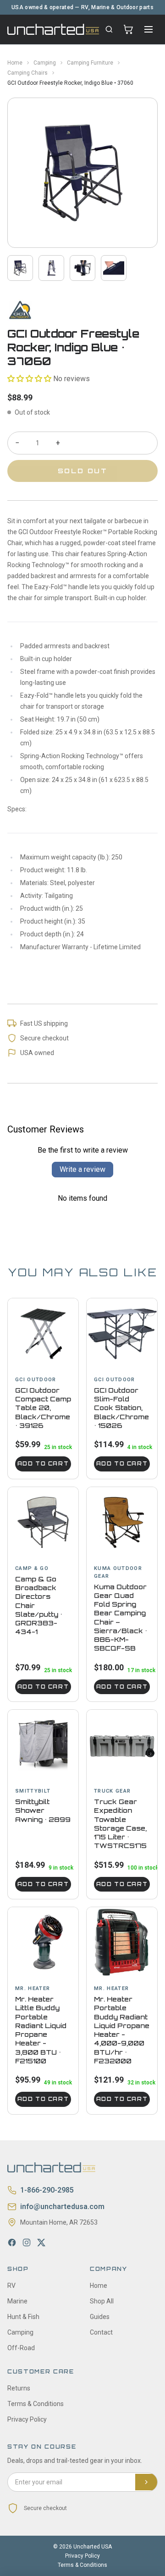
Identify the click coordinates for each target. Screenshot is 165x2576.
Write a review (82, 1169)
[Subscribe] (146, 2482)
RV (11, 2286)
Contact (101, 2332)
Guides (100, 2317)
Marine (17, 2301)
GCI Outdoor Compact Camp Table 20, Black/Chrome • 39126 (43, 1408)
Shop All (102, 2301)
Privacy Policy (27, 2419)
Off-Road (21, 2348)
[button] (29, 379)
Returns (19, 2388)
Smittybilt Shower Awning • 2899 (43, 1810)
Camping (45, 63)
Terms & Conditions (36, 2404)
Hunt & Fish (23, 2317)
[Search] (109, 29)
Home (15, 63)
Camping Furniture (90, 63)
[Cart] (128, 29)
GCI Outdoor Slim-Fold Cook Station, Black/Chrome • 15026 (121, 1408)
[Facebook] (12, 2242)
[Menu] (148, 29)
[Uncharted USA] (53, 29)
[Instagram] (27, 2242)
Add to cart (43, 1464)
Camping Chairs (27, 73)
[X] (41, 2242)
